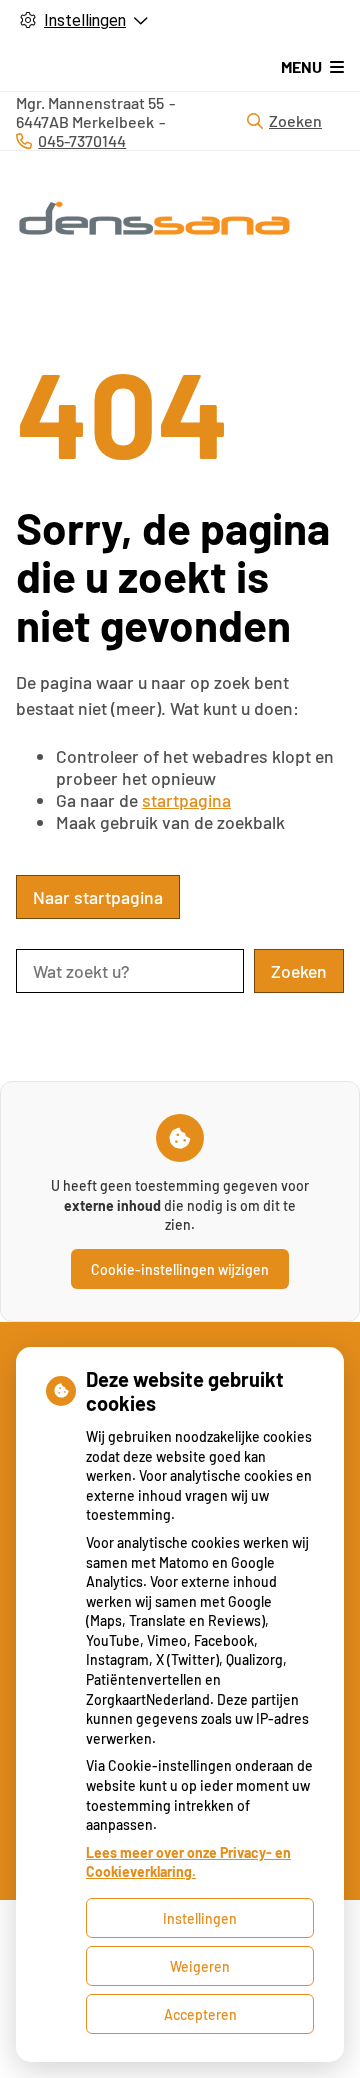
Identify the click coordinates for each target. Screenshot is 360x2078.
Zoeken (295, 120)
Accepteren (200, 2014)
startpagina (186, 800)
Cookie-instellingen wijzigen (180, 1269)
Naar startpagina (98, 897)
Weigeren (200, 1966)
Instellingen (200, 1918)
